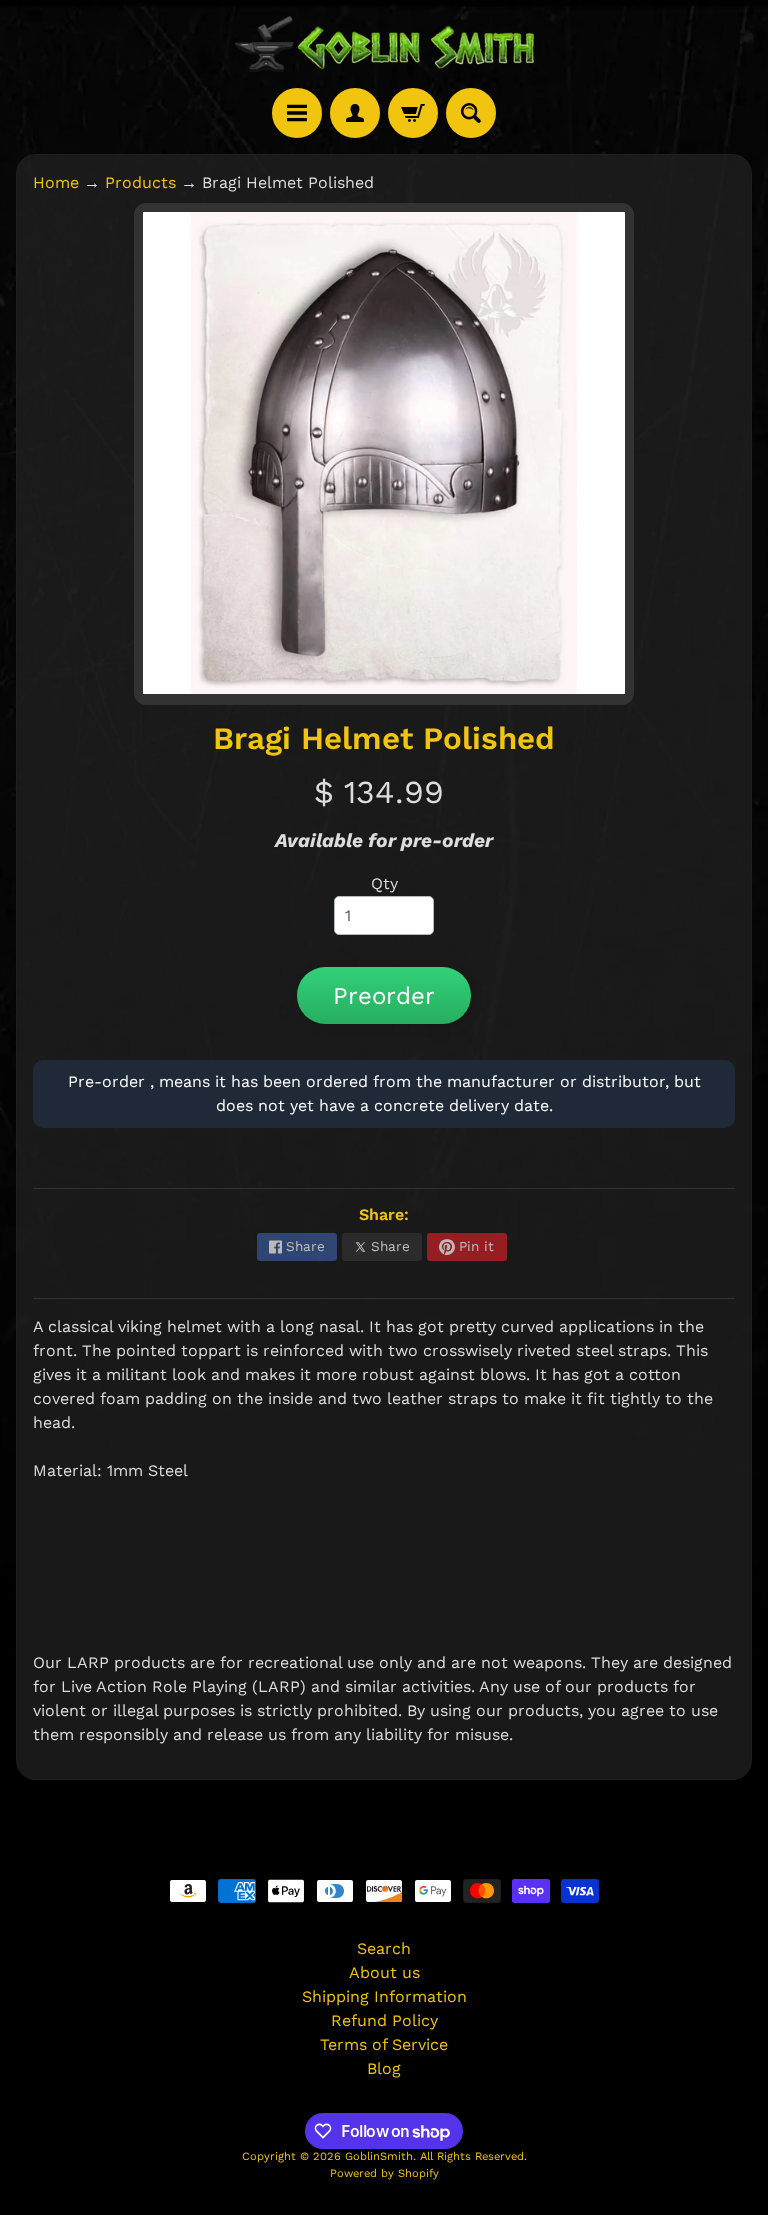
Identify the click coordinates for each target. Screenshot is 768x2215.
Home (56, 182)
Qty (384, 883)
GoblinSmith (379, 2156)
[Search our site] (471, 113)
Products (140, 182)
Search (384, 1948)
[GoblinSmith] (384, 44)
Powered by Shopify (384, 2173)
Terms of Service (384, 2044)
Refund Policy (384, 2020)
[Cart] (413, 113)
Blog (384, 2068)
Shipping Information (384, 1996)
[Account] (355, 113)
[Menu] (297, 113)
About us (384, 1972)
